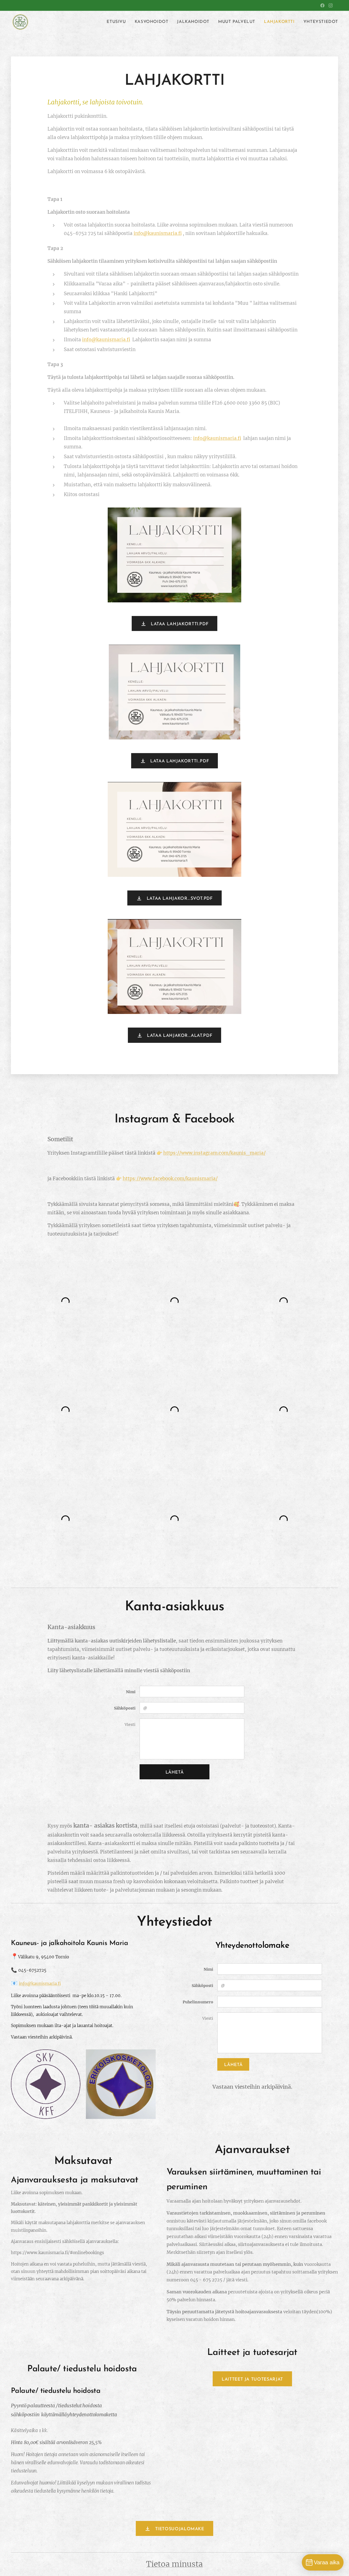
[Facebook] (322, 5)
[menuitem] (118, 22)
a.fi (58, 1984)
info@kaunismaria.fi (158, 233)
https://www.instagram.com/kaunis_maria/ (214, 1153)
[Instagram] (331, 5)
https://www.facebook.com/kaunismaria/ (170, 1179)
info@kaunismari (37, 1984)
